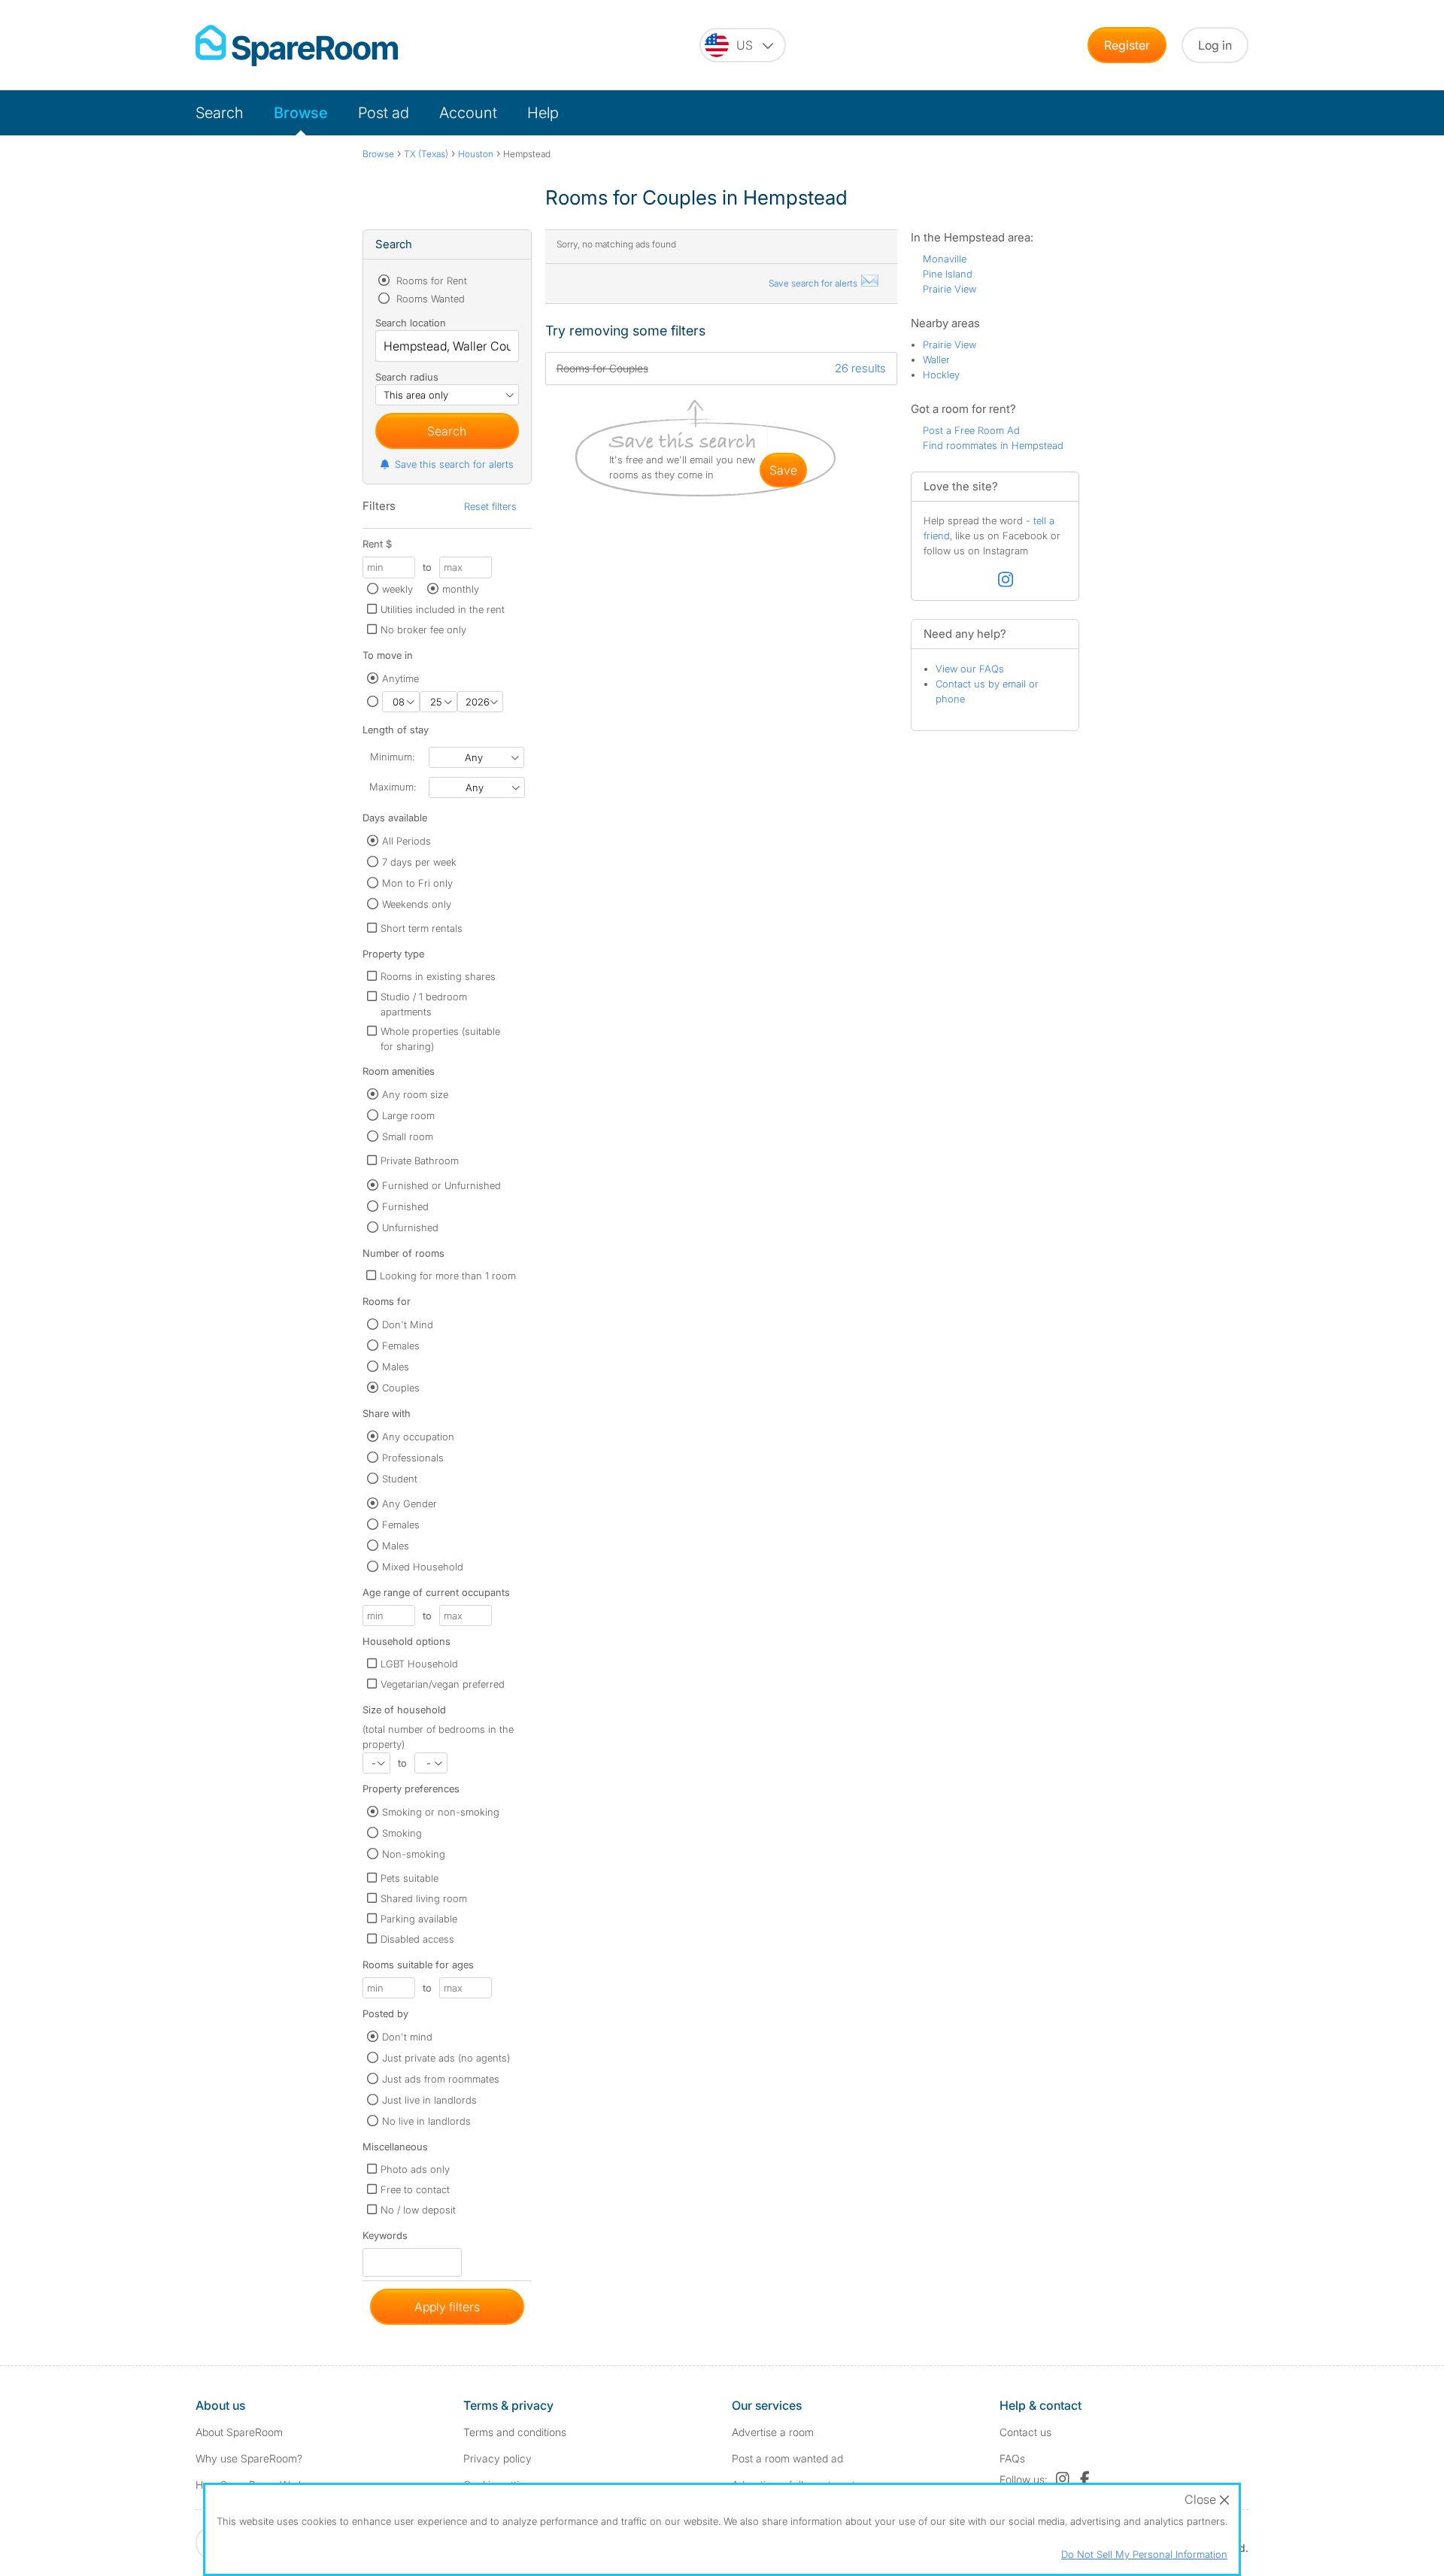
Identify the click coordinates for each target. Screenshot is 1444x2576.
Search (220, 113)
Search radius (407, 377)
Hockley (941, 375)
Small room (408, 1136)
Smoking (402, 1833)
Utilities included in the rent (443, 609)
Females (401, 1346)
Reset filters (490, 506)
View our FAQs (970, 669)
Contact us (1025, 2432)
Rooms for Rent (430, 281)
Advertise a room (773, 2432)
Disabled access (417, 1939)
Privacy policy (498, 2458)
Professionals (413, 1458)
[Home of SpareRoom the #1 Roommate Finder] (297, 46)
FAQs (1012, 2458)
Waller (936, 360)
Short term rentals (422, 928)
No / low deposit (418, 2210)
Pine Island (948, 274)
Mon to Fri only (417, 883)
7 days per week (419, 862)
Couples (401, 1388)
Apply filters (447, 2307)
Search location (411, 323)
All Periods (407, 841)
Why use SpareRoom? (249, 2458)
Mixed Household (423, 1567)
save (783, 470)
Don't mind (407, 2037)
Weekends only (417, 904)
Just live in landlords (429, 2100)
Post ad (384, 113)
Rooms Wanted (429, 299)
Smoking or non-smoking (441, 1812)
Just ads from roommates (441, 2079)
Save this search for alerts (454, 464)
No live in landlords (426, 2121)
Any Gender (410, 1503)
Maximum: (393, 787)
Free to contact (415, 2189)
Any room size (415, 1094)
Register (1127, 45)
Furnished (405, 1206)
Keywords (385, 2239)
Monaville (945, 259)
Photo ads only (415, 2169)
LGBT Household (419, 1664)
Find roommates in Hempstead (993, 445)
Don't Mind (408, 1324)
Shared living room (424, 1898)
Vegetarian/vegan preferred (443, 1684)
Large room (408, 1115)
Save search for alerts (814, 283)
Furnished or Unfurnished (441, 1185)
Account (468, 113)
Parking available (419, 1919)
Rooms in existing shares (438, 976)
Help (543, 113)
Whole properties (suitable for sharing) (440, 1039)
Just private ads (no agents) (446, 2058)
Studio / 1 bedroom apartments (424, 1004)
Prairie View (950, 289)
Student (400, 1479)
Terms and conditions (515, 2432)
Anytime (400, 678)
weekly (397, 589)
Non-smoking (414, 1854)
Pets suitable (410, 1878)
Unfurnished (410, 1227)
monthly (461, 589)
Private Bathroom (420, 1161)
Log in (1215, 45)
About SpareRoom (239, 2432)
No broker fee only (423, 630)
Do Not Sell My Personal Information (1144, 2554)
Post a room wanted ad (787, 2458)
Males (396, 1367)
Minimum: (392, 757)
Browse (301, 113)
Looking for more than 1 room (448, 1276)
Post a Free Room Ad (971, 430)
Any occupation (418, 1437)
